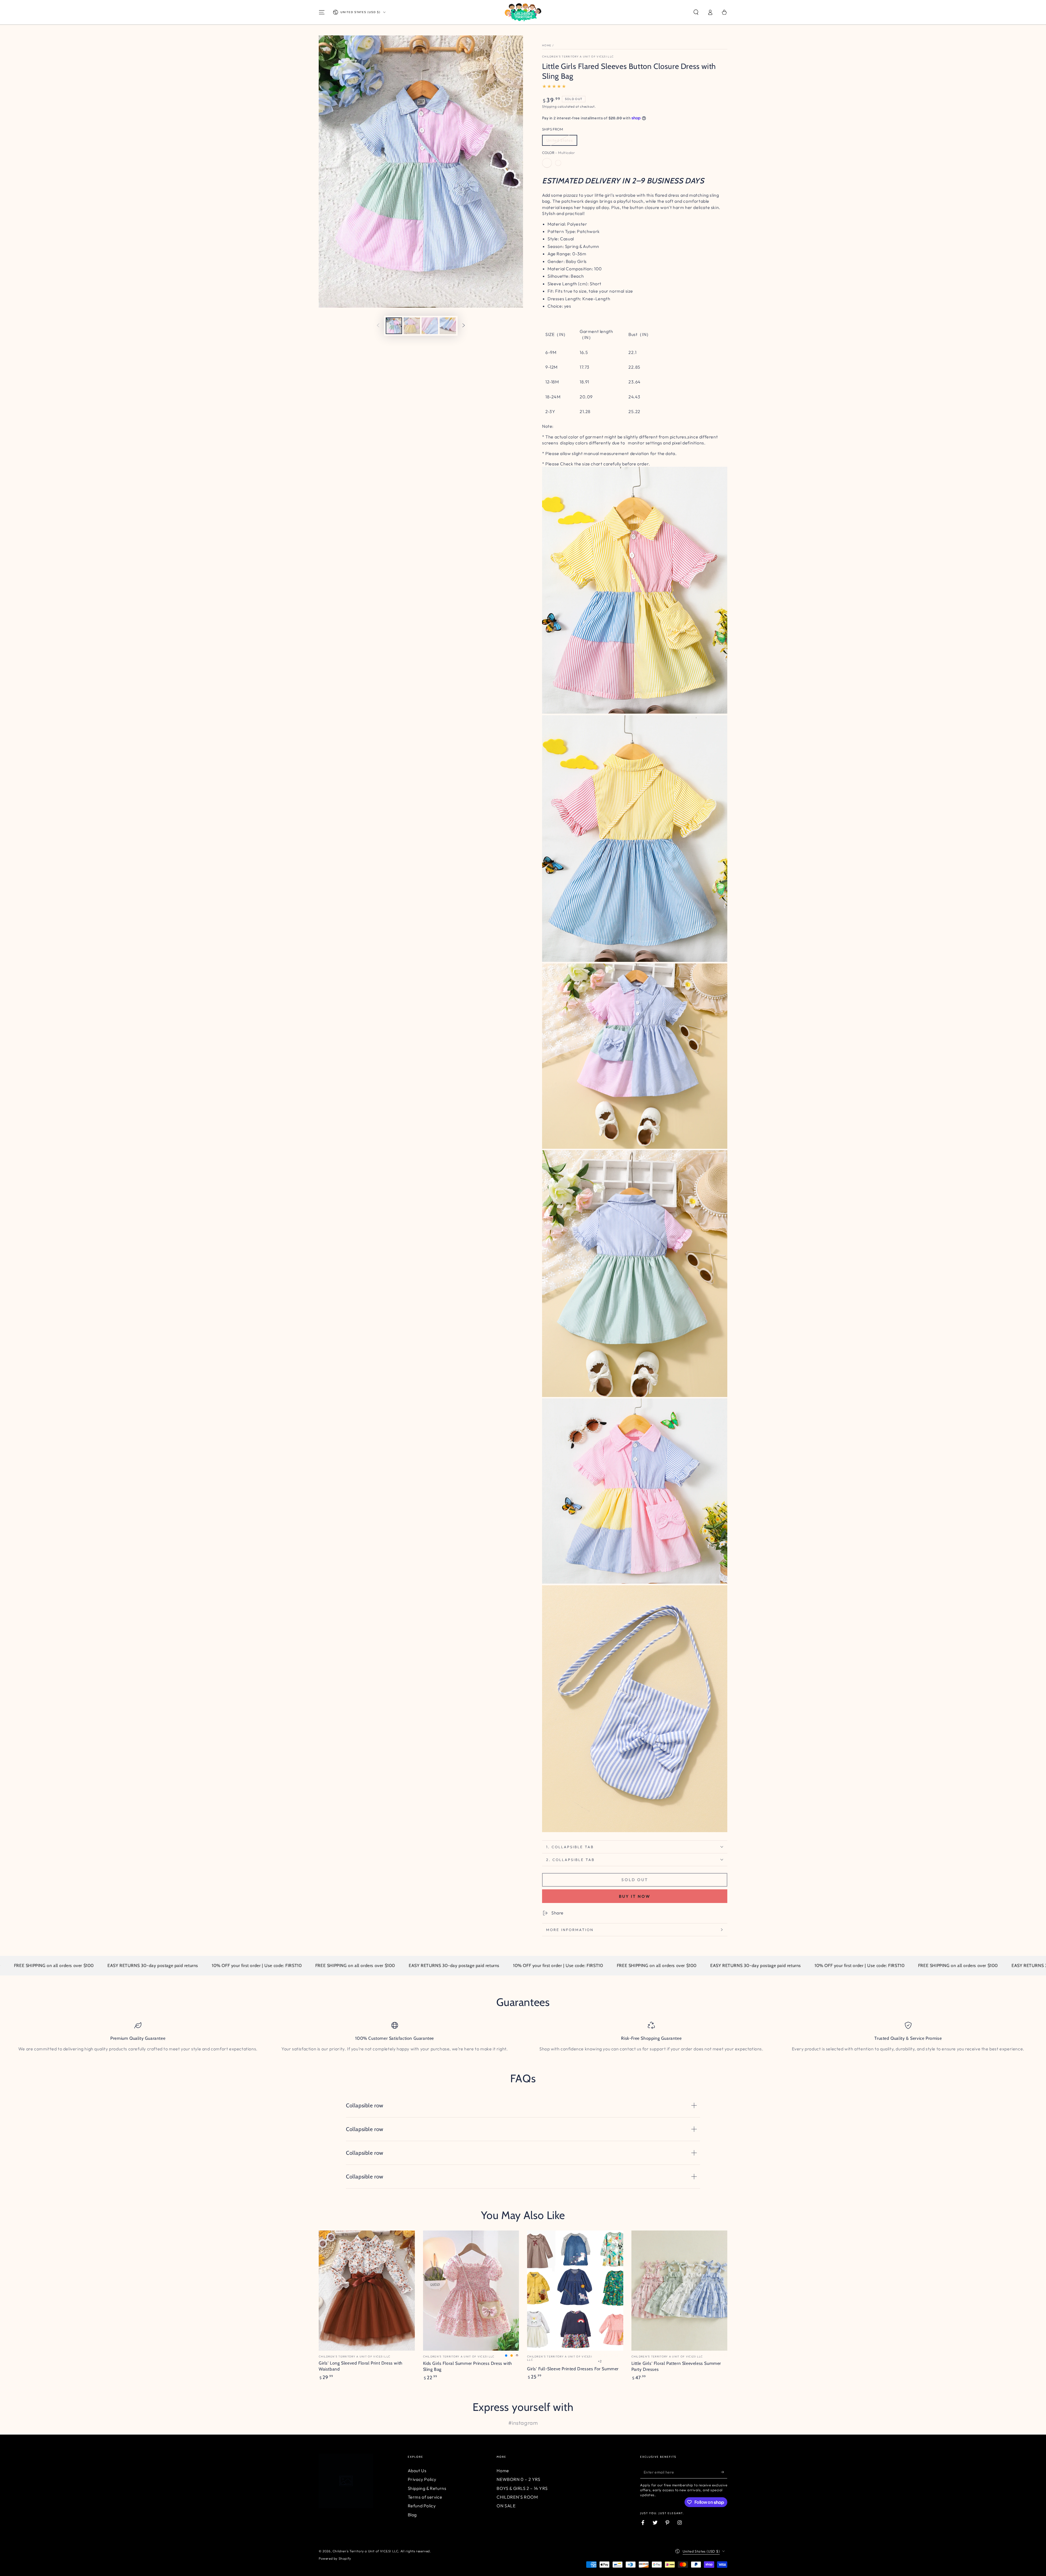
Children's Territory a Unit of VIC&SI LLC (578, 57)
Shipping (549, 106)
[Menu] (322, 12)
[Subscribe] (724, 2472)
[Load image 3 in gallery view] (412, 326)
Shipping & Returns (427, 2488)
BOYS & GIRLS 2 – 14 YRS (522, 2488)
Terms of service (425, 2497)
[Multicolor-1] (558, 163)
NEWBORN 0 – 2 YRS (518, 2479)
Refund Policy (422, 2506)
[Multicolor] (547, 163)
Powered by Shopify (335, 2558)
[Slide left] (378, 326)
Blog (412, 2515)
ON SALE (506, 2506)
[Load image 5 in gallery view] (448, 326)
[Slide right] (464, 326)
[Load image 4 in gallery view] (430, 326)
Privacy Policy (422, 2479)
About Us (417, 2471)
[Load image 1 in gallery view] (394, 326)
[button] (696, 12)
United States (560, 140)
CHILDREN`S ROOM (517, 2497)
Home (547, 45)
